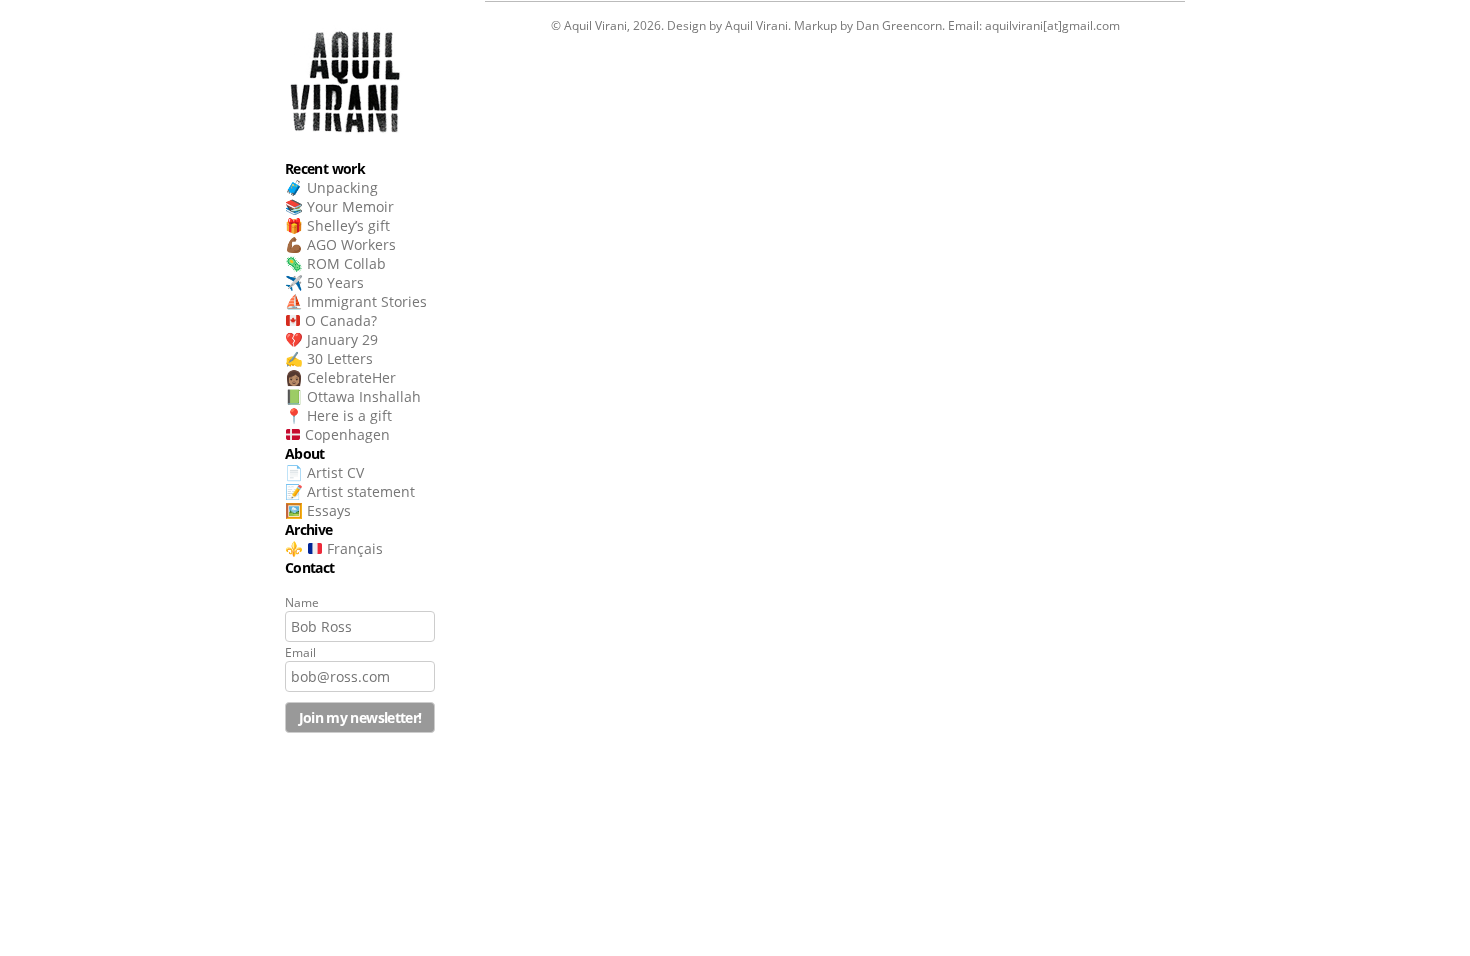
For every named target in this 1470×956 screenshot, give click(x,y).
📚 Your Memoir (339, 206)
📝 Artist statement (350, 491)
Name (302, 602)
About (305, 453)
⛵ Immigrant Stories (356, 301)
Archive (309, 529)
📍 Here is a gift (338, 415)
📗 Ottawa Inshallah (353, 396)
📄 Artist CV (324, 472)
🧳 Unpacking (331, 187)
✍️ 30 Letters (329, 358)
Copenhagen (345, 434)
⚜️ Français (334, 548)
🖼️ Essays (318, 510)
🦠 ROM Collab (335, 263)
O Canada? (339, 320)
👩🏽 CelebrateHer (340, 377)
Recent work (325, 168)
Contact (310, 567)
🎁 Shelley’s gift (337, 225)
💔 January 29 (331, 339)
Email (300, 652)
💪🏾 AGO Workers (340, 244)
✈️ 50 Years (324, 282)
